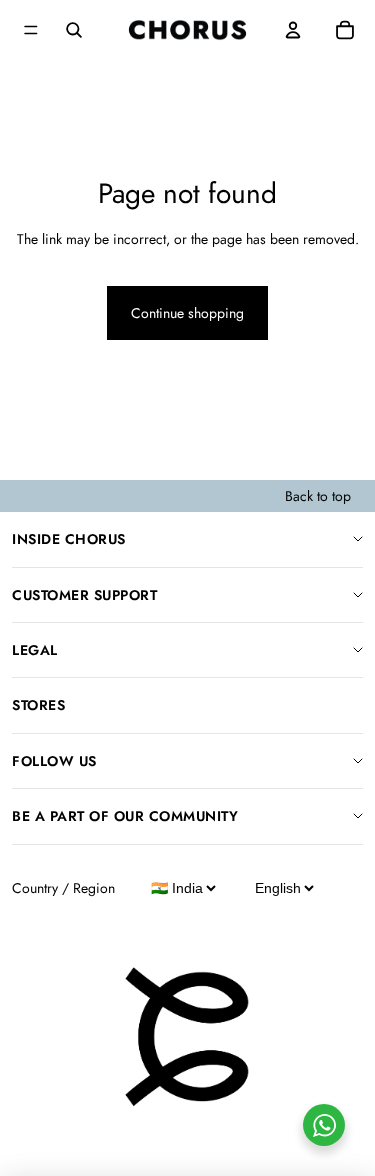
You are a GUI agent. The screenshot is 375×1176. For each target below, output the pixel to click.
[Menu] (31, 30)
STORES (38, 705)
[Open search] (74, 30)
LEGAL (35, 650)
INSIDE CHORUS (69, 539)
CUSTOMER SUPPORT (84, 595)
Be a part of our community (125, 816)
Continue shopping (187, 313)
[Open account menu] (293, 30)
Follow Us (54, 761)
